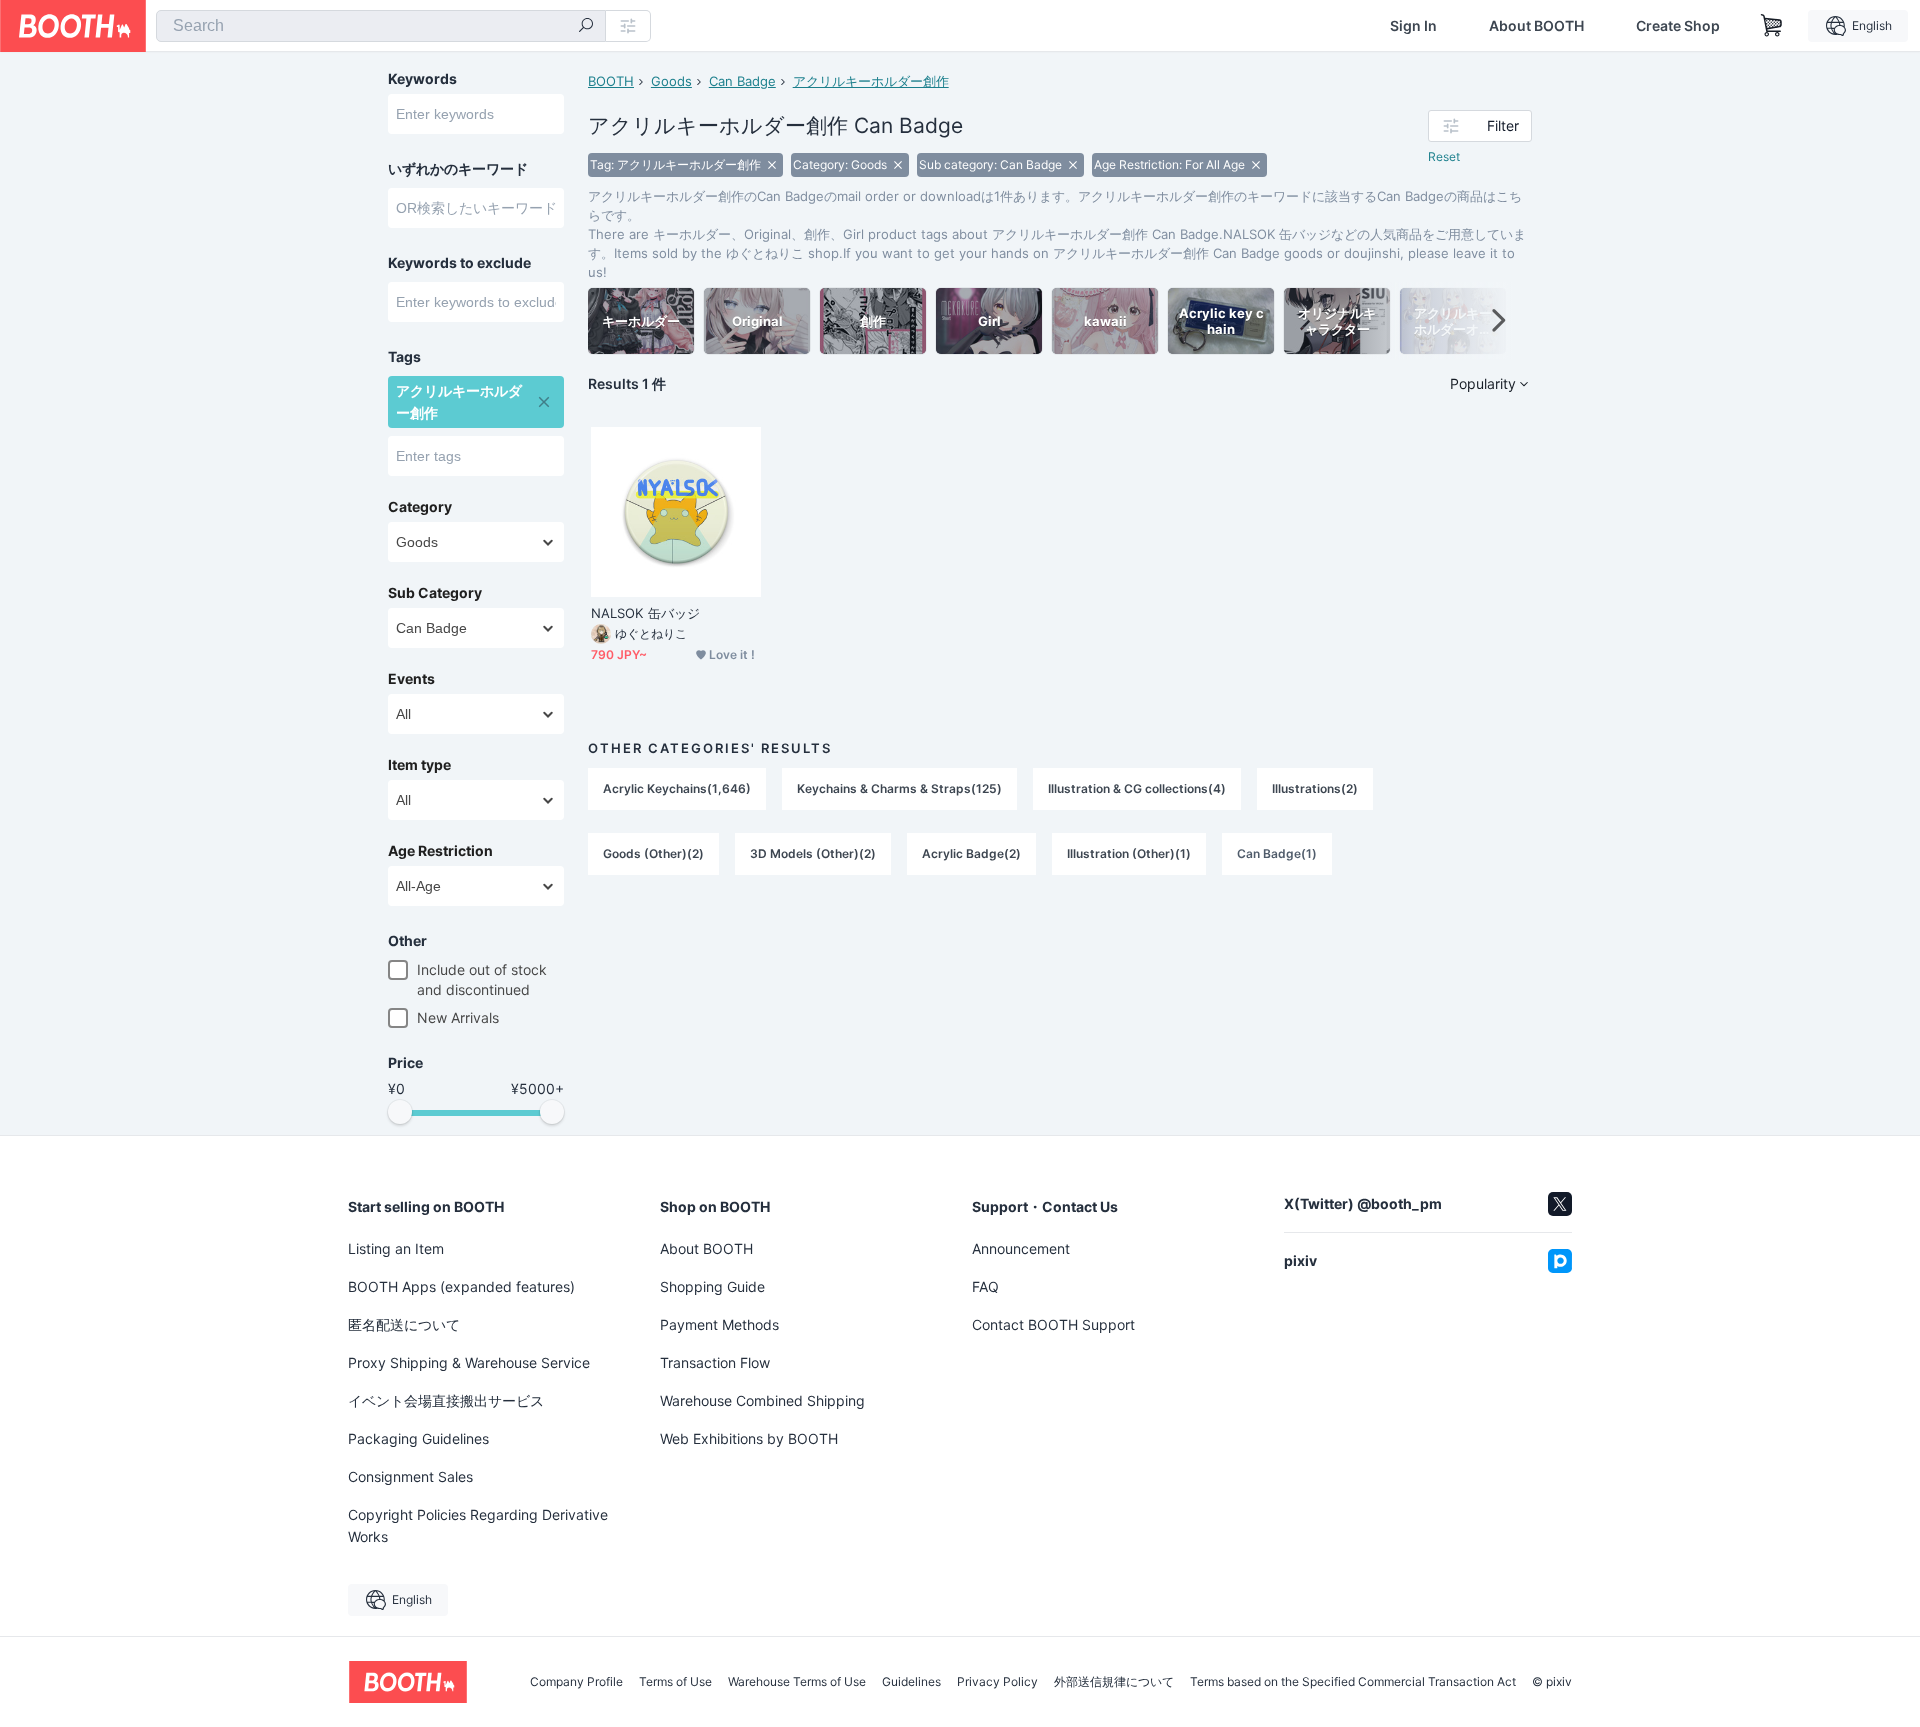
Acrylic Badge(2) (971, 853)
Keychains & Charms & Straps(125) (899, 788)
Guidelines (911, 1682)
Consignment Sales (410, 1476)
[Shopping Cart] (1772, 26)
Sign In (1413, 26)
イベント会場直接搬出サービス (446, 1400)
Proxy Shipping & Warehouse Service (469, 1362)
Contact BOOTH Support (1053, 1324)
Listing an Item (396, 1248)
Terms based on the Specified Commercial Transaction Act (1353, 1682)
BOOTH (611, 81)
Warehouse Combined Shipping (762, 1400)
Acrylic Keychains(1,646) (677, 788)
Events (411, 679)
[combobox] (381, 26)
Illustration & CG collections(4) (1137, 788)
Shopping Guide (712, 1286)
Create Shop (1678, 26)
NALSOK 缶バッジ (645, 613)
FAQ (985, 1286)
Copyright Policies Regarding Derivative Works (478, 1525)
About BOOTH (1536, 26)
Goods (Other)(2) (653, 853)
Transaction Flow (715, 1362)
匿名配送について (404, 1324)
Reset (1444, 156)
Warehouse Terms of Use (797, 1682)
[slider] (400, 1112)
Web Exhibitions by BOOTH (749, 1438)
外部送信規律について (1114, 1682)
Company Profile (576, 1682)
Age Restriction (440, 851)
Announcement (1021, 1248)
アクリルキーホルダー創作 (871, 81)
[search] (586, 27)
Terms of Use (675, 1682)
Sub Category (435, 593)
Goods (671, 81)
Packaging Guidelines (418, 1438)
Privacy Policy (997, 1682)
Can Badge (742, 81)
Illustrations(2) (1315, 788)
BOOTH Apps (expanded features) (461, 1286)
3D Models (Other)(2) (813, 853)
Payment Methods (719, 1324)
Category (420, 507)
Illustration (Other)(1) (1129, 853)
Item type (419, 765)
